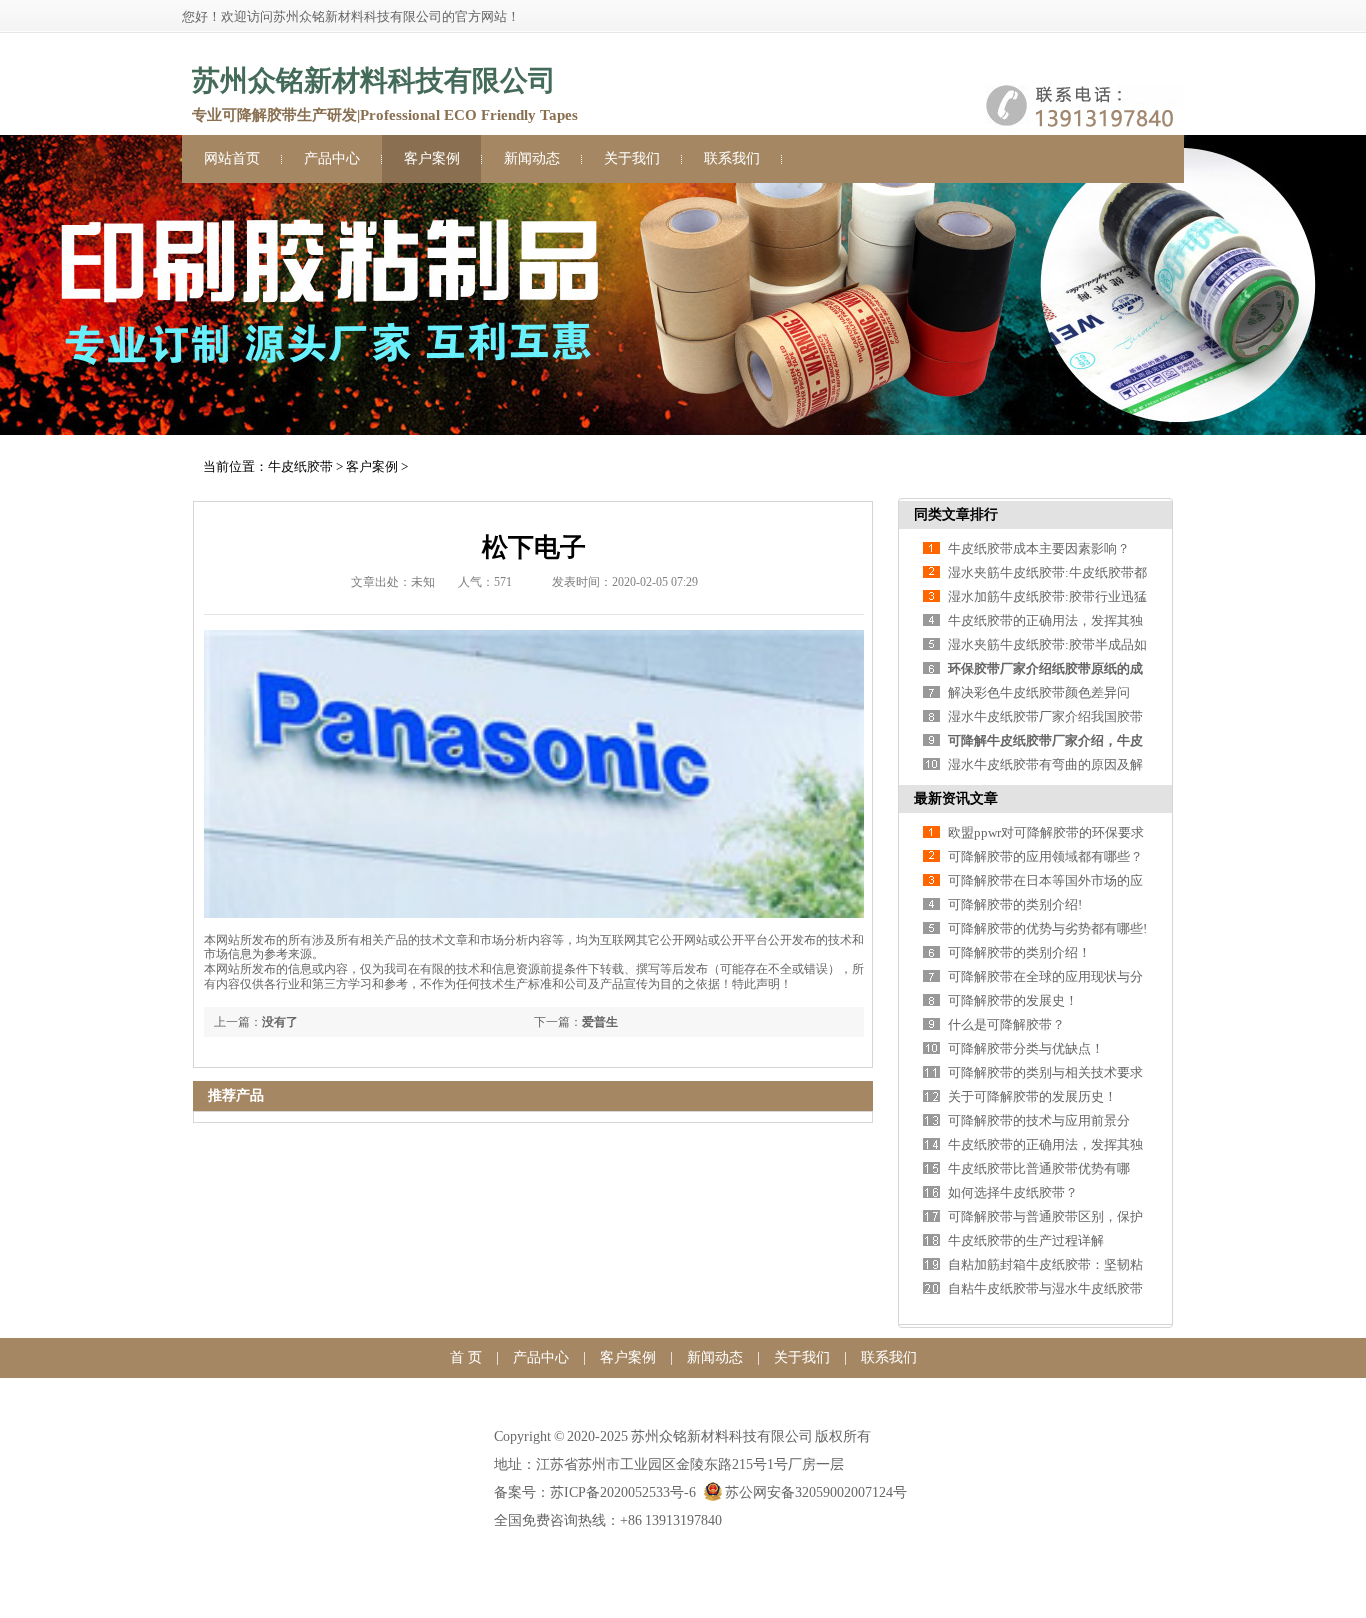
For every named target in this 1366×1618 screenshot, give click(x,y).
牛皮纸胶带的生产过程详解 (1026, 1240)
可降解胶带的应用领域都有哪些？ (1045, 856)
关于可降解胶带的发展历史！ (1032, 1096)
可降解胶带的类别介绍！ (1019, 952)
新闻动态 (532, 158)
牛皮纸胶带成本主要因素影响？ (1039, 548)
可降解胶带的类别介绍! (1015, 904)
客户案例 (432, 158)
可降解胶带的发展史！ (1013, 1000)
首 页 (466, 1357)
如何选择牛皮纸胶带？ (1013, 1192)
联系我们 (732, 158)
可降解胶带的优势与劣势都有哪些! (1047, 928)
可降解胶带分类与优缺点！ (1026, 1048)
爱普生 (600, 1022)
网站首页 (232, 158)
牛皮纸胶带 (300, 466)
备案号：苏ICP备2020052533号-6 (595, 1492)
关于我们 (632, 158)
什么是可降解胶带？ (1006, 1024)
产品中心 (332, 158)
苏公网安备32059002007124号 (816, 1492)
